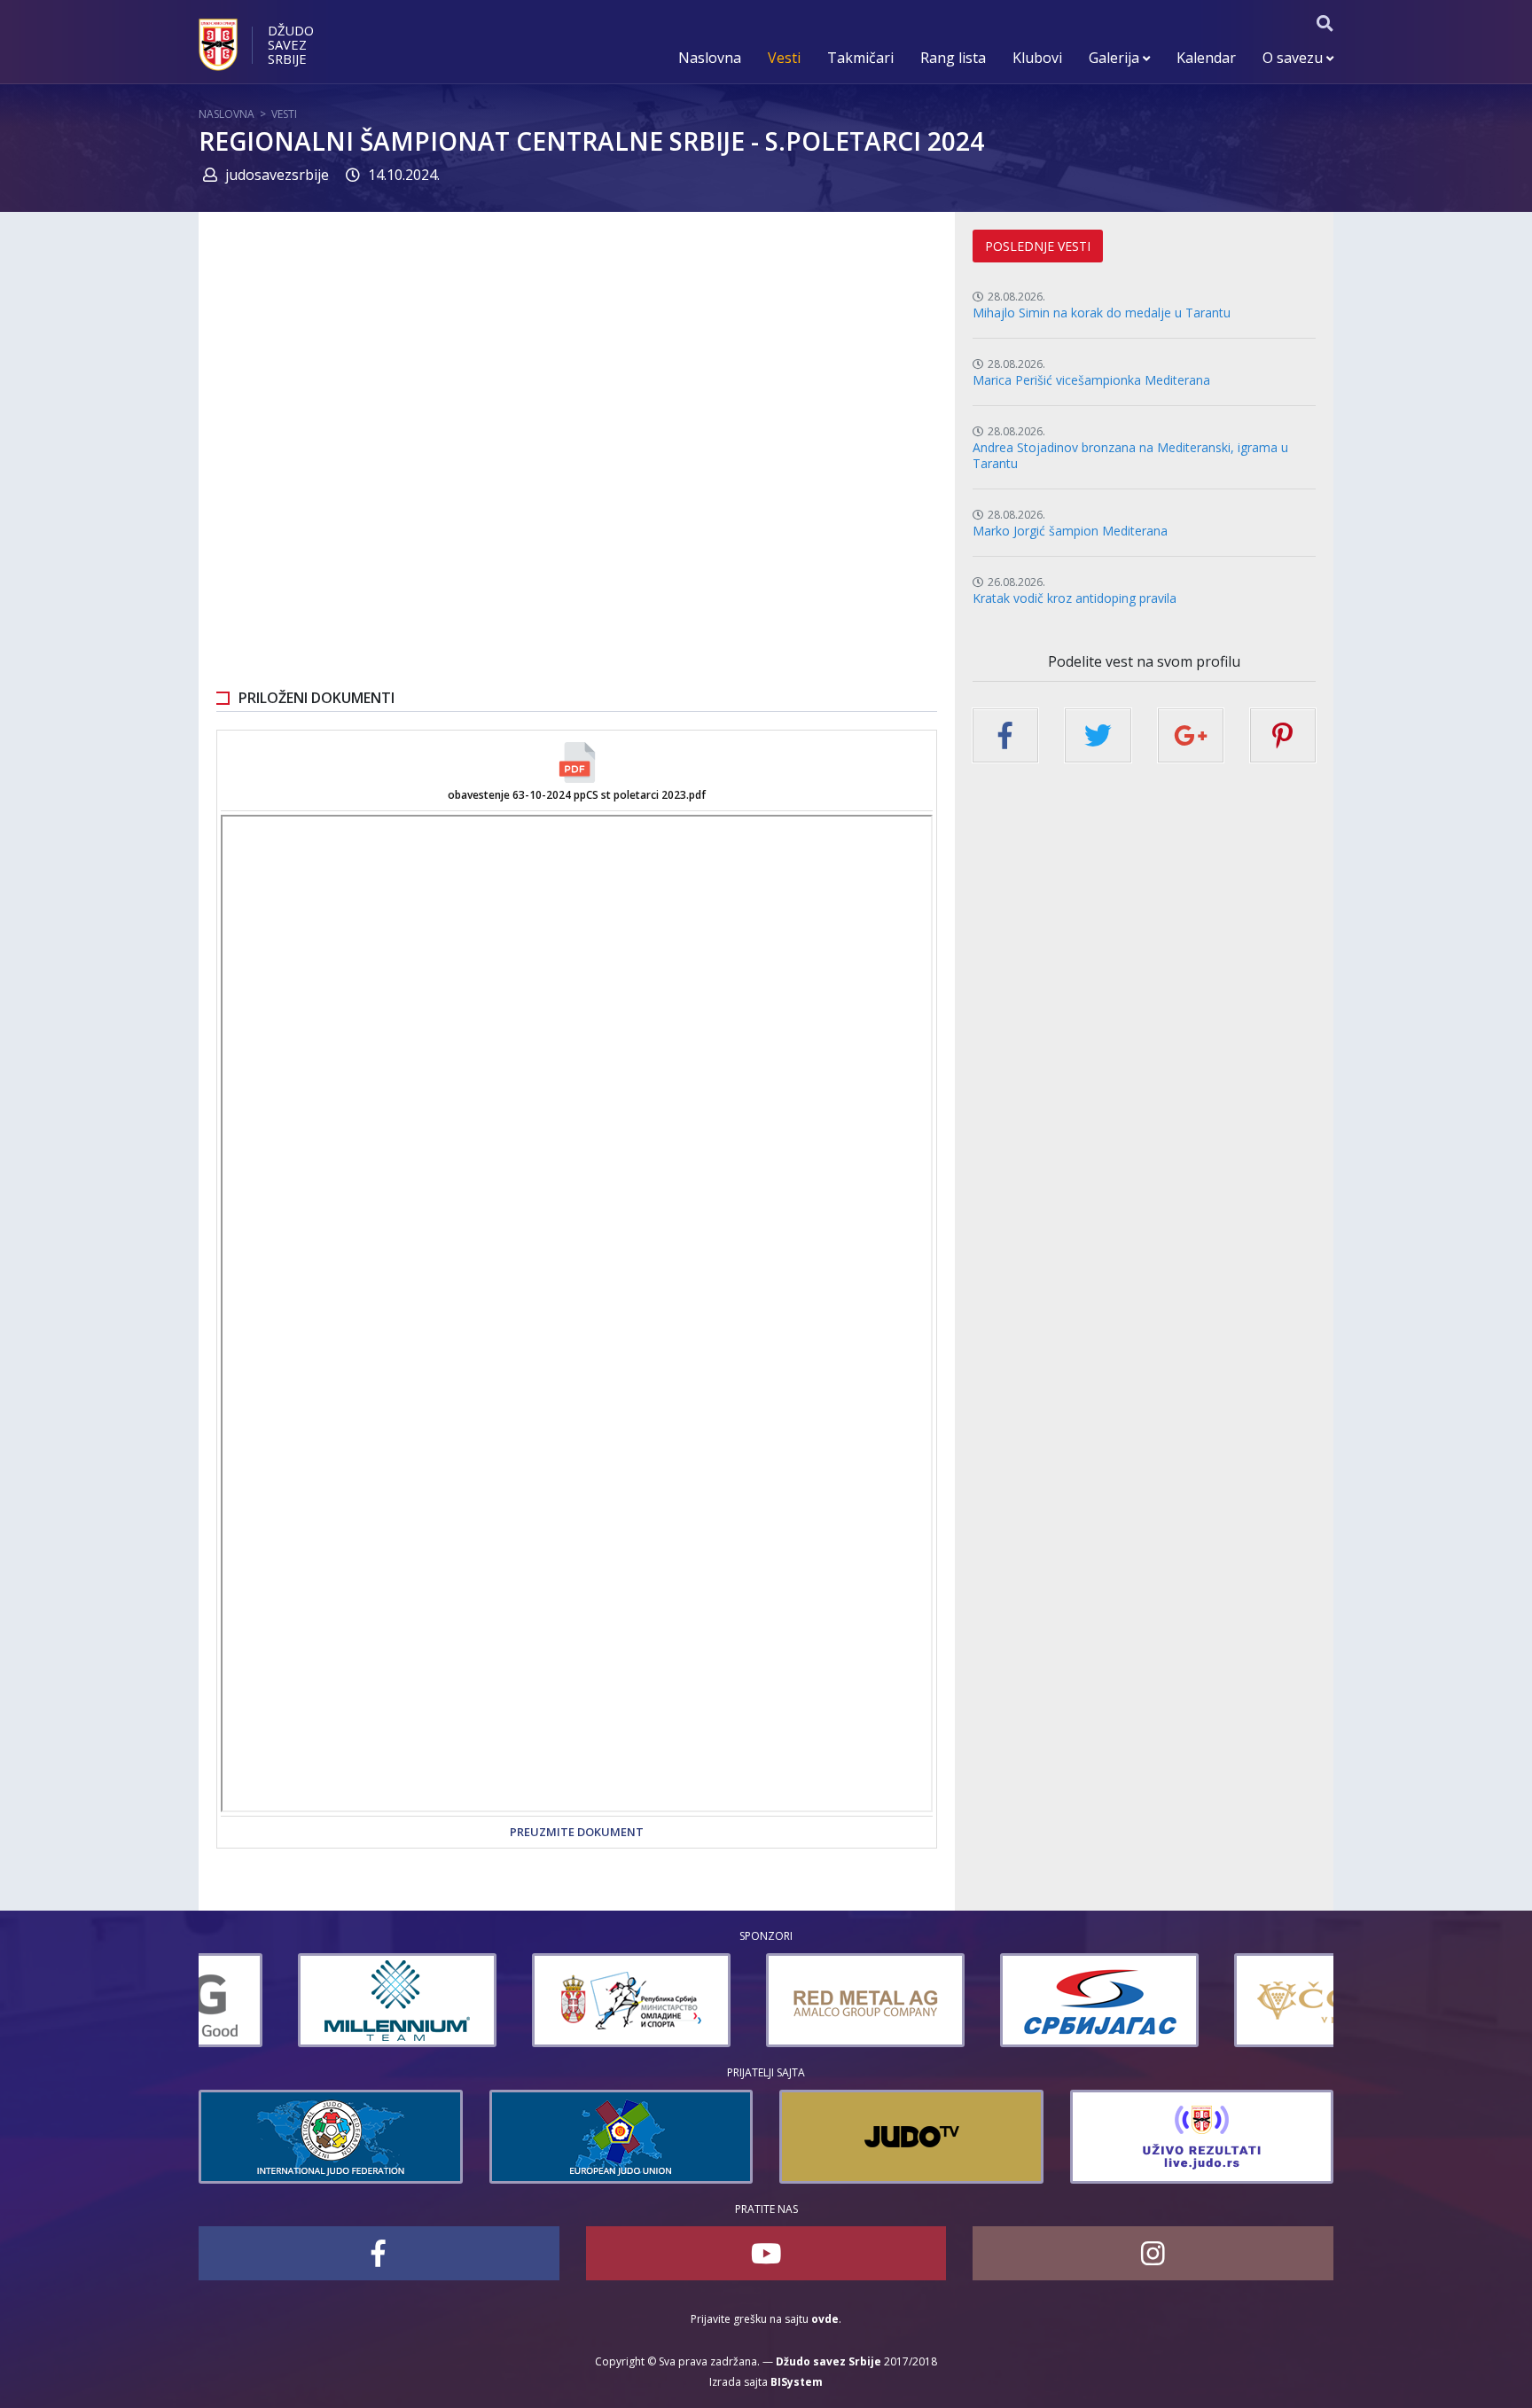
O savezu (1294, 58)
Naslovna (710, 58)
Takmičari (860, 58)
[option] (298, 2000)
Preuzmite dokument (577, 1832)
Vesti (784, 58)
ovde (825, 2319)
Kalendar (1206, 58)
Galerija (1116, 58)
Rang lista (953, 58)
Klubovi (1037, 58)
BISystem (797, 2382)
